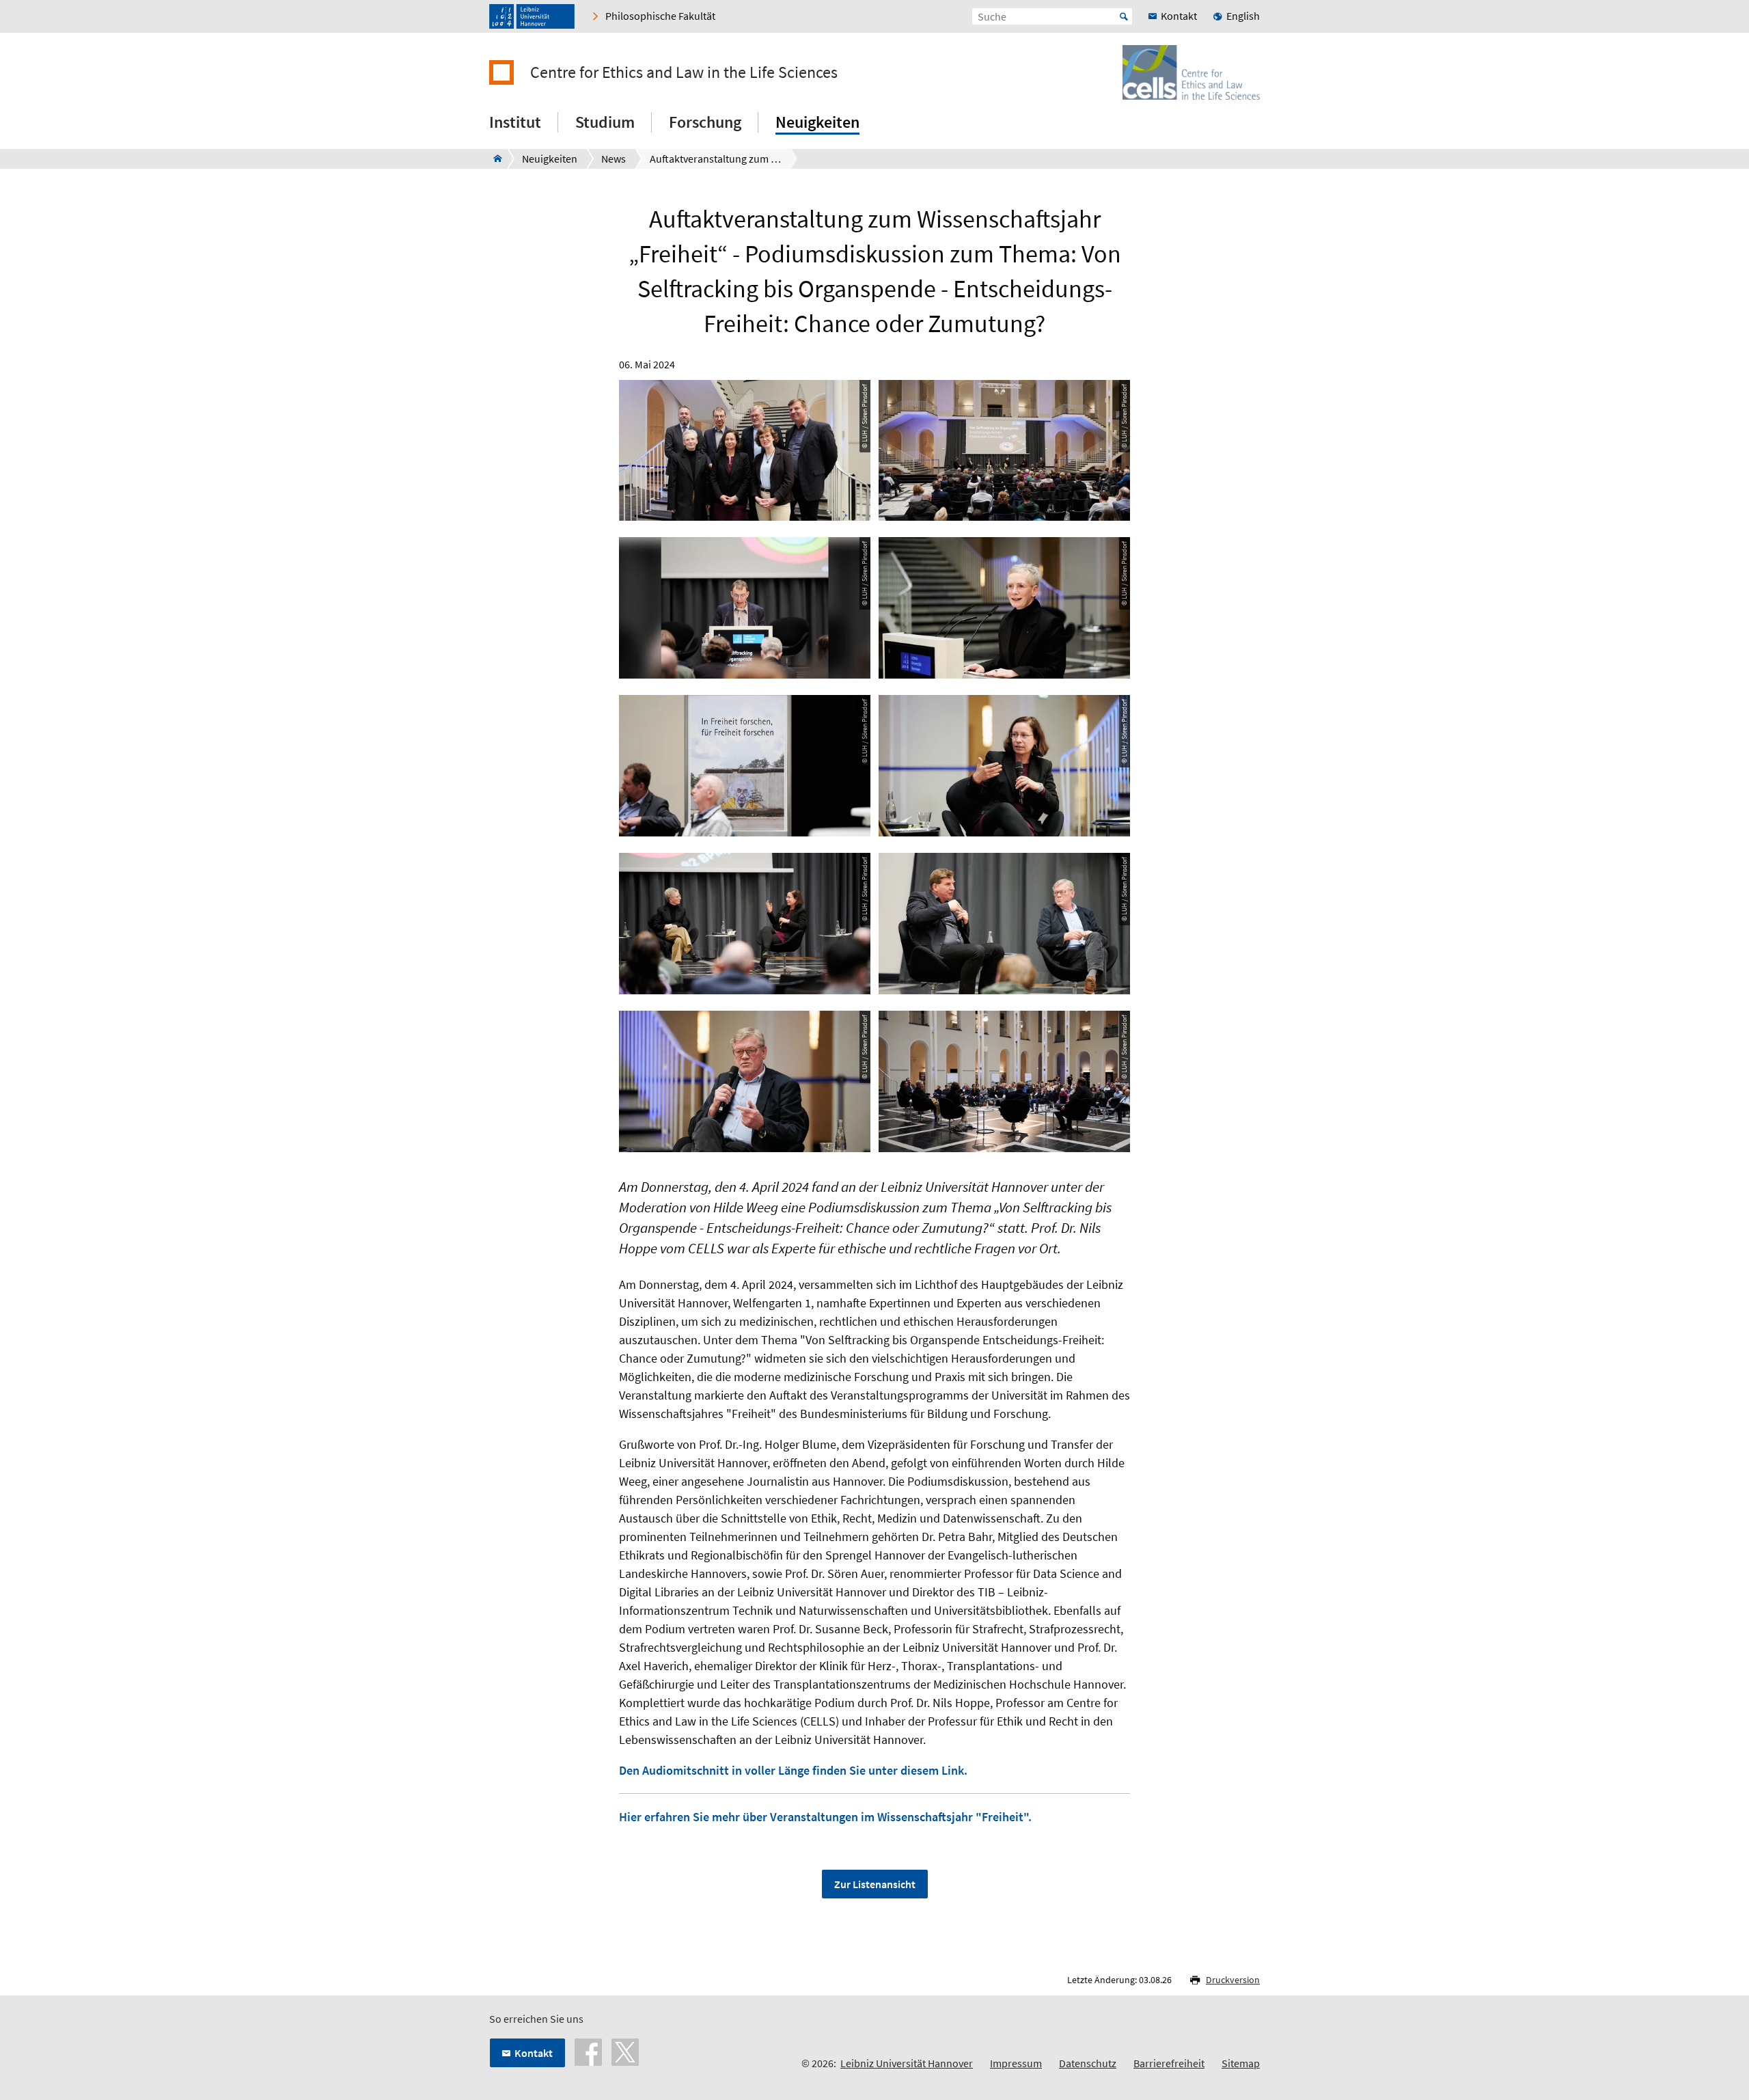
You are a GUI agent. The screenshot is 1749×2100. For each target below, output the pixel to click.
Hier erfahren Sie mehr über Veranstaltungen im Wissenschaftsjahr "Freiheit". (825, 1817)
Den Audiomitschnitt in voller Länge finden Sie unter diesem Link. (793, 1770)
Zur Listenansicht (875, 1884)
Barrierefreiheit (1169, 2063)
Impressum (1016, 2063)
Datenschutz (1088, 2063)
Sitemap (1241, 2063)
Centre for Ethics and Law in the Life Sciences (684, 72)
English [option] (1243, 16)
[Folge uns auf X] (625, 2051)
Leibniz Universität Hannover (907, 2063)
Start (1124, 16)
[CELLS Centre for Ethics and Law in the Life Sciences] (494, 159)
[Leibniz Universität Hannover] (532, 16)
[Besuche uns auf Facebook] (588, 2051)
